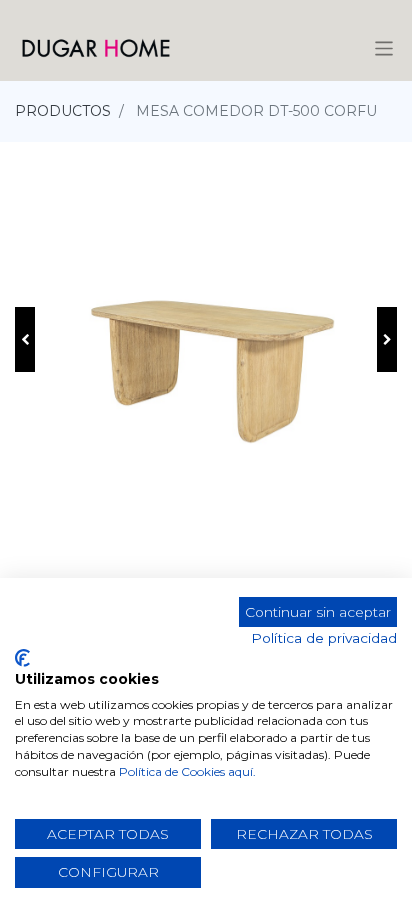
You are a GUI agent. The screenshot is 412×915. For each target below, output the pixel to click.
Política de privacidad (324, 638)
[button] (25, 339)
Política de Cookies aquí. (187, 771)
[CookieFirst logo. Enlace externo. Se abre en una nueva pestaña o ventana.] (22, 658)
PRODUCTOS (63, 111)
